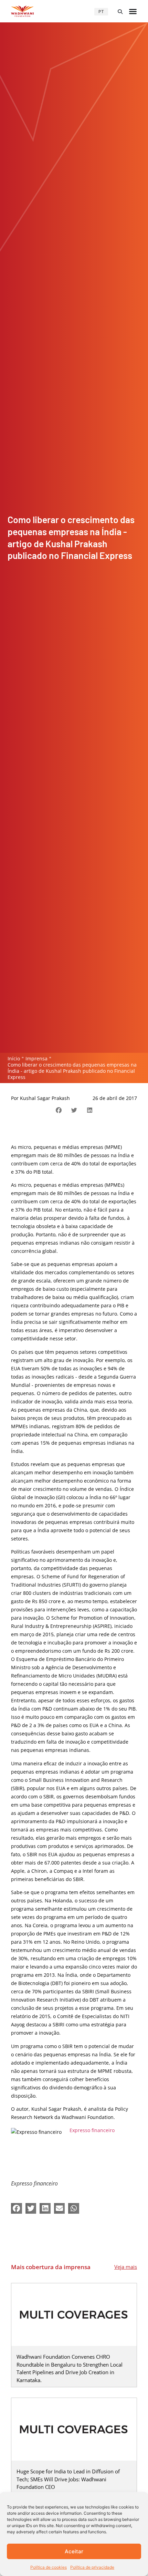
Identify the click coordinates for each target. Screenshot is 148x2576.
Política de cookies (49, 2567)
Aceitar (74, 2551)
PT (101, 12)
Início (14, 1058)
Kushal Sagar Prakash (45, 1098)
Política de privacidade (92, 2567)
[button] (120, 12)
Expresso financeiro (92, 2130)
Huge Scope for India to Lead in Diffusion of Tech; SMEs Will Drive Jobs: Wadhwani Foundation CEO (68, 2479)
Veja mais (126, 2267)
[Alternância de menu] (133, 11)
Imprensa (36, 1058)
